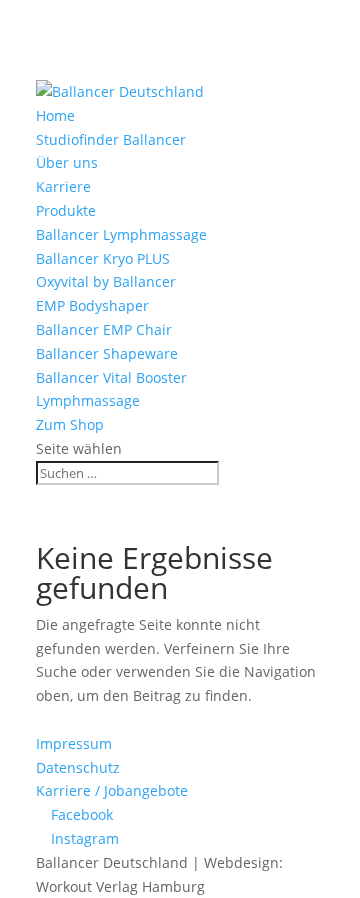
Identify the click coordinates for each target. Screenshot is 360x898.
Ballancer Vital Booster (111, 377)
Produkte (66, 210)
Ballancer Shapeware (107, 353)
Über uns (67, 162)
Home (55, 115)
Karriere (63, 186)
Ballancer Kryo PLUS (103, 258)
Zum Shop (70, 424)
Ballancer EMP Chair (104, 329)
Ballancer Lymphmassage (121, 234)
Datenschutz (78, 767)
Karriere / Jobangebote (112, 790)
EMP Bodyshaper (92, 305)
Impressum (74, 743)
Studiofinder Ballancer (111, 139)
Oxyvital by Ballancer (106, 281)
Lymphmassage (88, 400)
